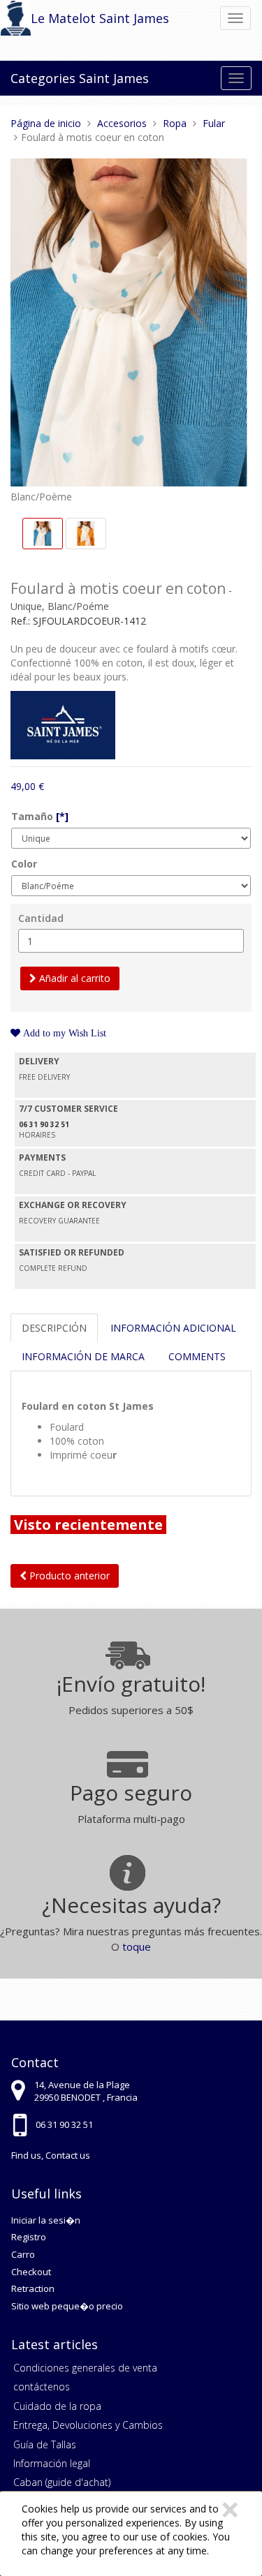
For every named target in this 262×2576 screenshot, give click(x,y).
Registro (29, 2237)
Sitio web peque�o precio (67, 2306)
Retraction (33, 2288)
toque (137, 1946)
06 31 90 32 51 (64, 2124)
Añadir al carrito (73, 978)
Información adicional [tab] (173, 1328)
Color (24, 864)
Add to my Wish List (63, 1033)
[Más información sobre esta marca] (63, 724)
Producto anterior (68, 1576)
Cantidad (41, 918)
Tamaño (40, 816)
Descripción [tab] (54, 1328)
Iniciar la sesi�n (46, 2220)
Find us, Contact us (51, 2155)
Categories (43, 78)
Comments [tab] (197, 1356)
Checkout (31, 2272)
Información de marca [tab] (83, 1356)
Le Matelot (63, 18)
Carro (23, 2254)
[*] (62, 816)
